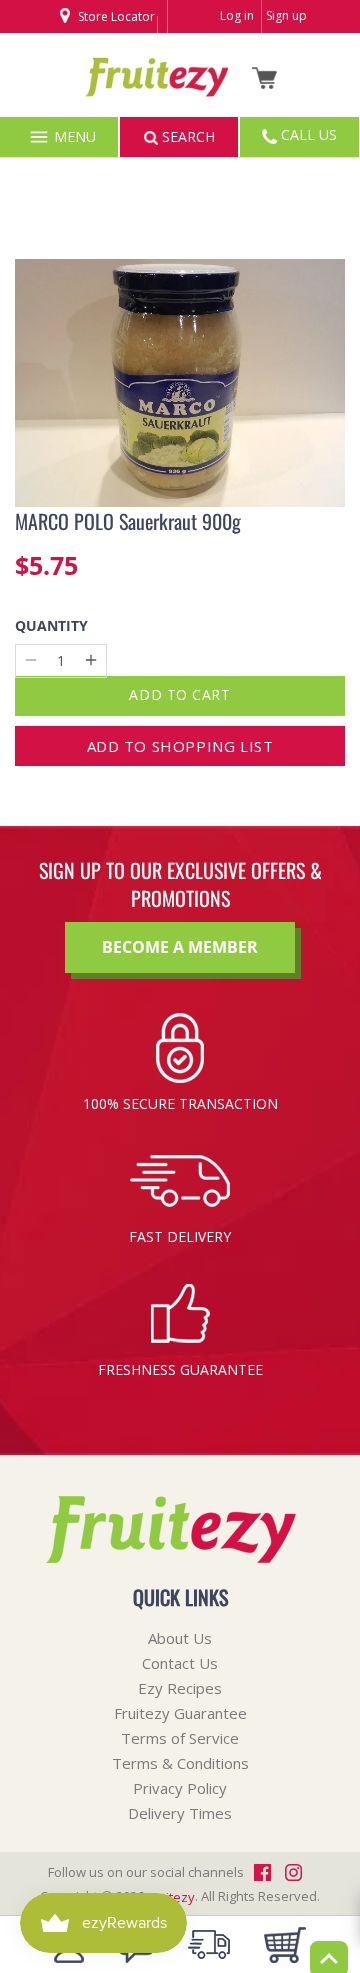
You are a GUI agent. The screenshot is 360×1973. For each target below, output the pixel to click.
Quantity (51, 626)
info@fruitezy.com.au (128, 107)
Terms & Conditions (180, 1763)
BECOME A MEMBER (180, 947)
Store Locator (115, 16)
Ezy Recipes (180, 1688)
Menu (73, 136)
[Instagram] (128, 48)
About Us (180, 1638)
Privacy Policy (180, 1788)
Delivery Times (180, 1813)
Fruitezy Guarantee (180, 1713)
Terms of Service (180, 1738)
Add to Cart (179, 694)
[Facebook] (101, 48)
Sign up (286, 15)
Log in (237, 15)
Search (186, 136)
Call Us (307, 134)
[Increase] (91, 661)
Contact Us (180, 1663)
